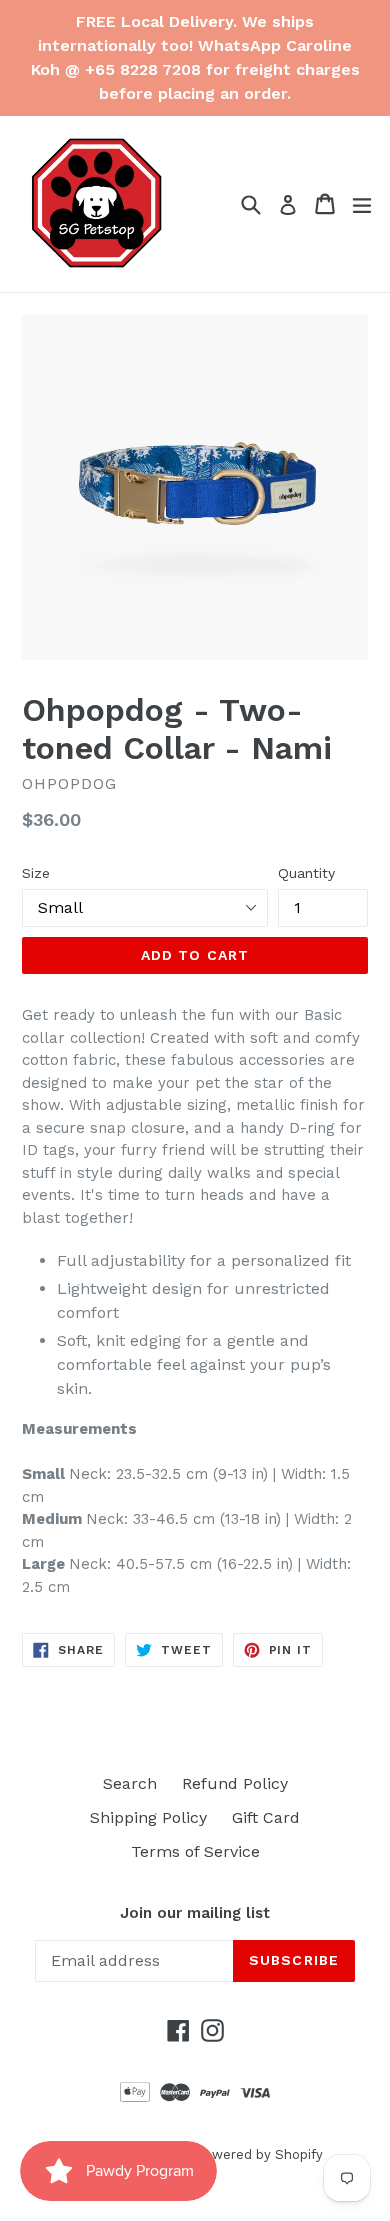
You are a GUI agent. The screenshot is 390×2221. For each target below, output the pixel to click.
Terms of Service (195, 1851)
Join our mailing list (195, 1913)
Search (130, 1783)
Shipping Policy (148, 1817)
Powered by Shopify (259, 2154)
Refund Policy (235, 1783)
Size (36, 873)
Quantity (306, 873)
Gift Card (266, 1817)
